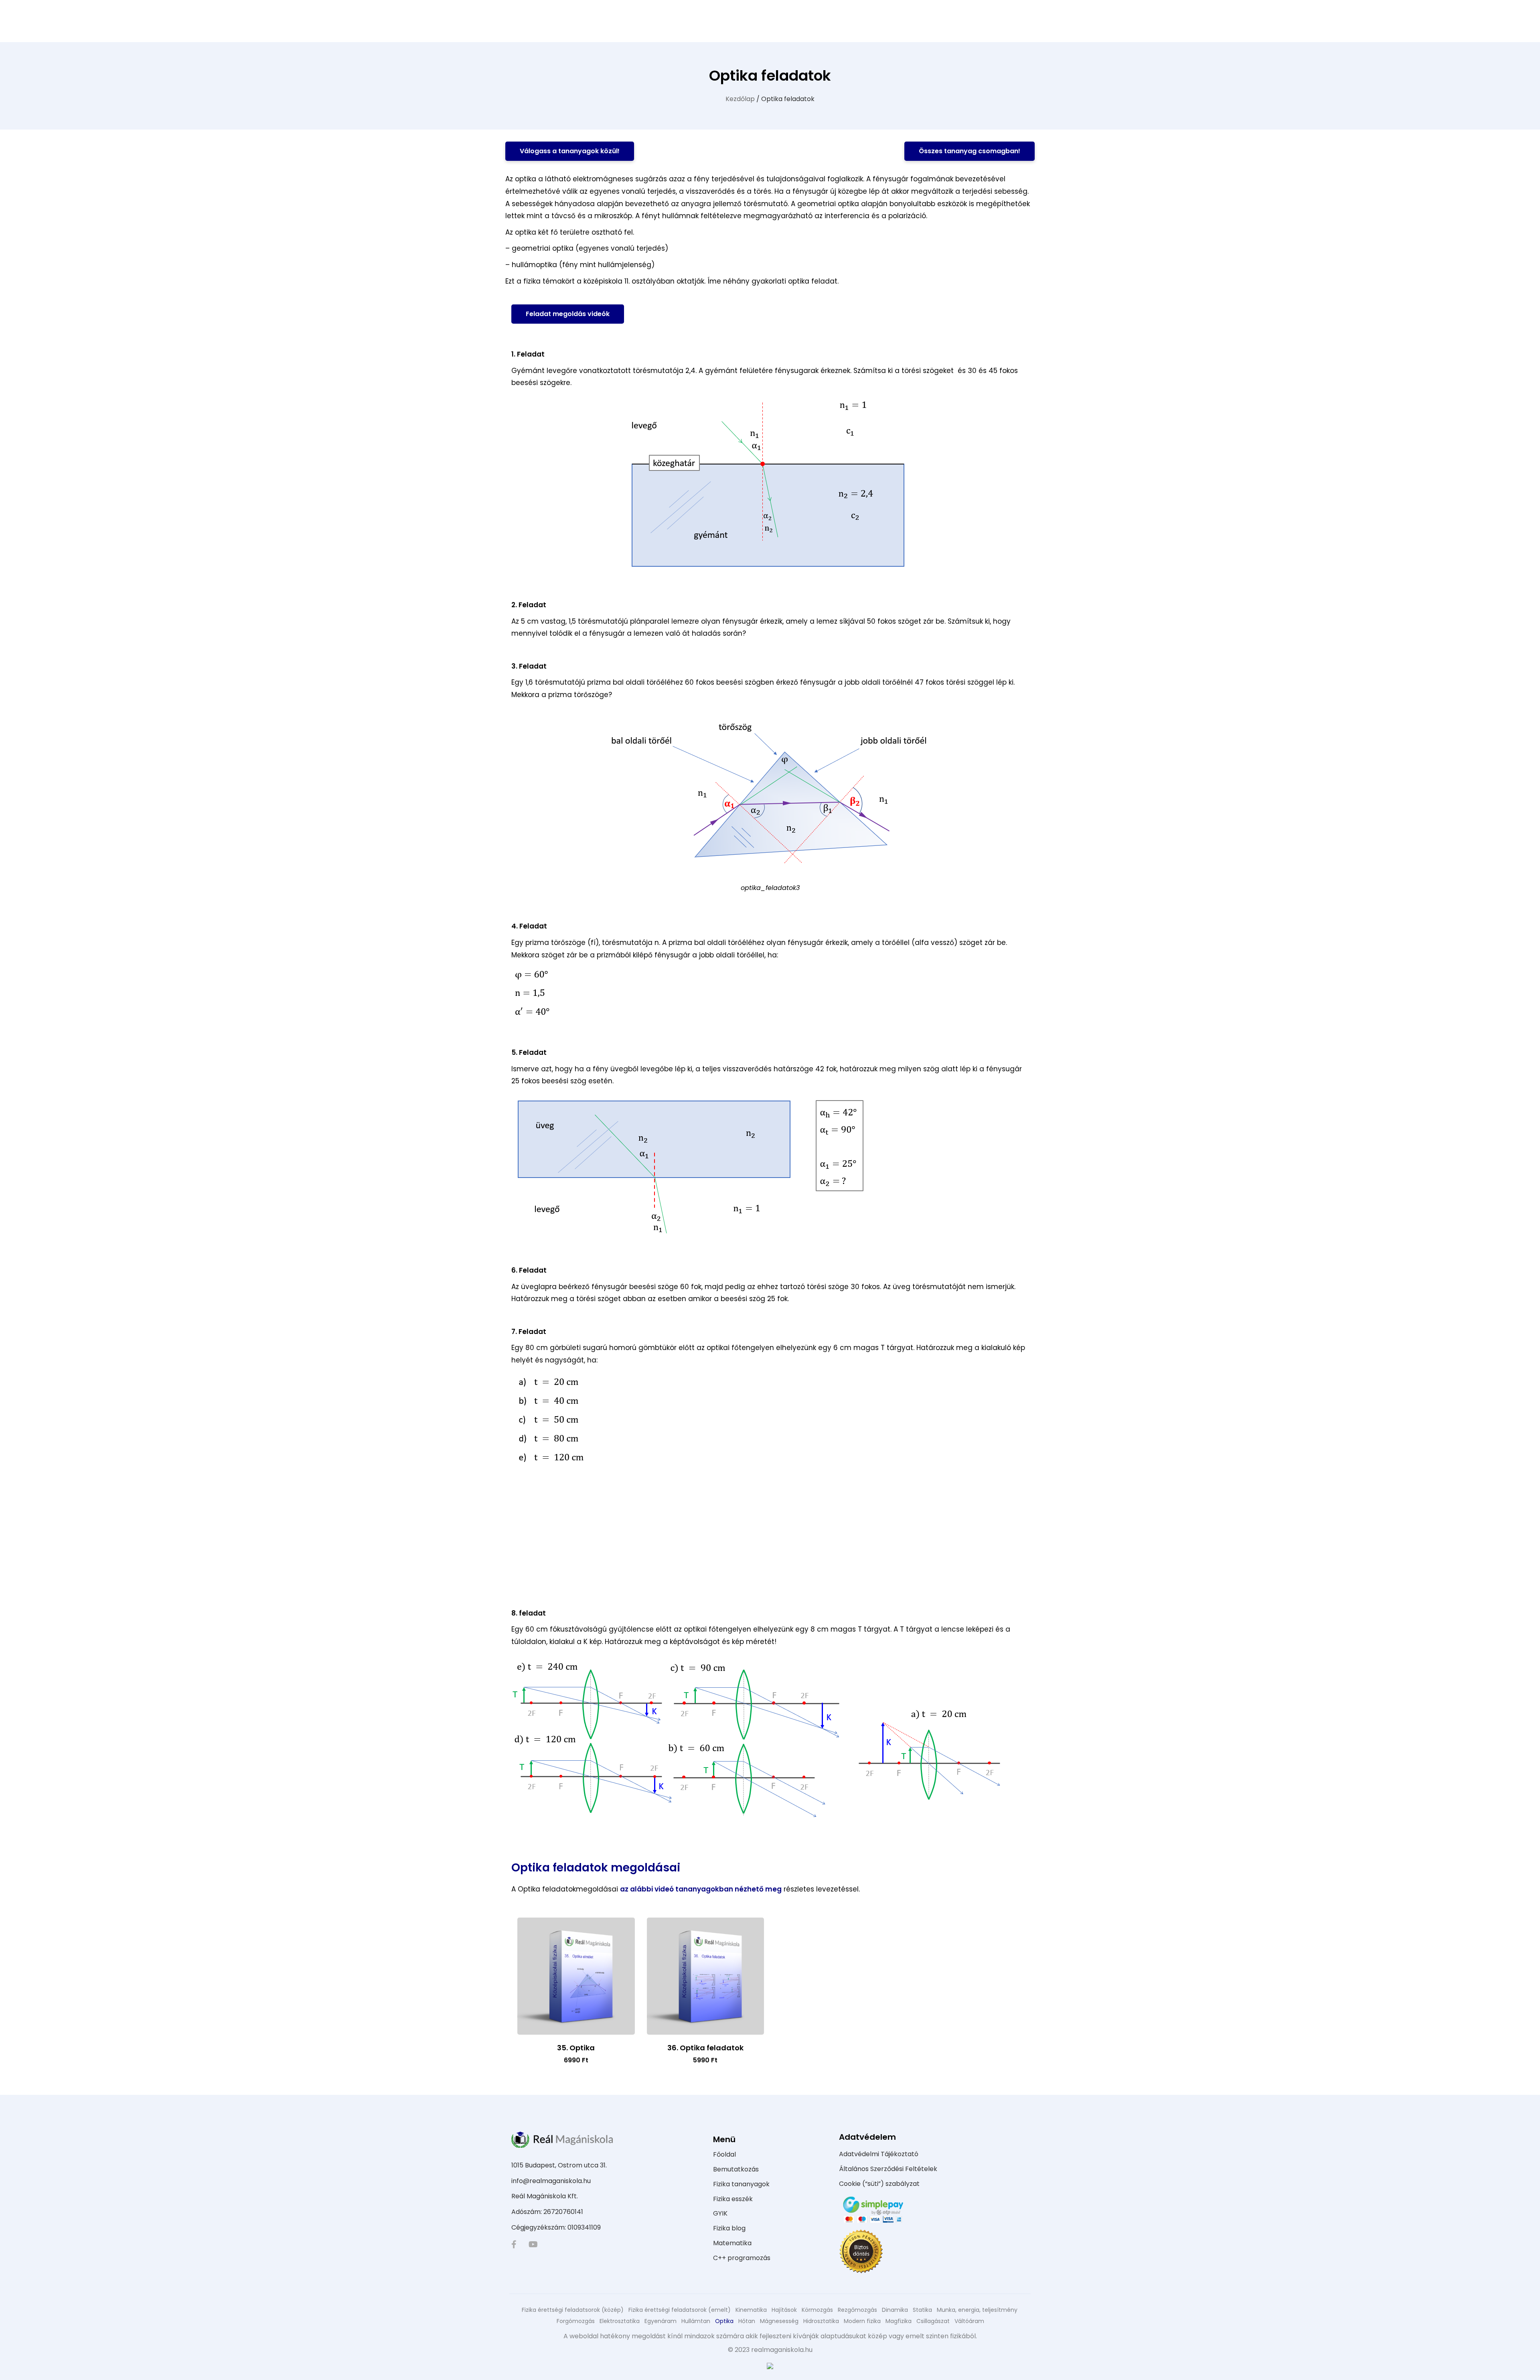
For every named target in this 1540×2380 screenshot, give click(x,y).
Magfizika (899, 2321)
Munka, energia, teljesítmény (977, 2310)
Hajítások (784, 2310)
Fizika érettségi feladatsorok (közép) (573, 2310)
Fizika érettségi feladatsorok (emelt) (680, 2310)
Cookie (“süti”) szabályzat (879, 2184)
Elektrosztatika (620, 2321)
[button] (570, 151)
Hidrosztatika (821, 2321)
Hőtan (747, 2321)
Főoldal (724, 2154)
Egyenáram (661, 2321)
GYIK (720, 2213)
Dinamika (895, 2310)
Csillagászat (933, 2321)
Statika (922, 2310)
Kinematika (751, 2310)
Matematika (732, 2243)
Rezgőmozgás (857, 2310)
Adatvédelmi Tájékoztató (879, 2154)
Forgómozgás (576, 2321)
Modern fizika (862, 2321)
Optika (724, 2321)
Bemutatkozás (736, 2169)
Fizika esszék (733, 2199)
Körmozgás (817, 2310)
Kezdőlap (740, 99)
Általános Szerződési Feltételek (888, 2169)
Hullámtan (696, 2321)
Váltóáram (969, 2321)
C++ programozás (742, 2258)
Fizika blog (729, 2228)
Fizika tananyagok (741, 2184)
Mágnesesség (779, 2321)
